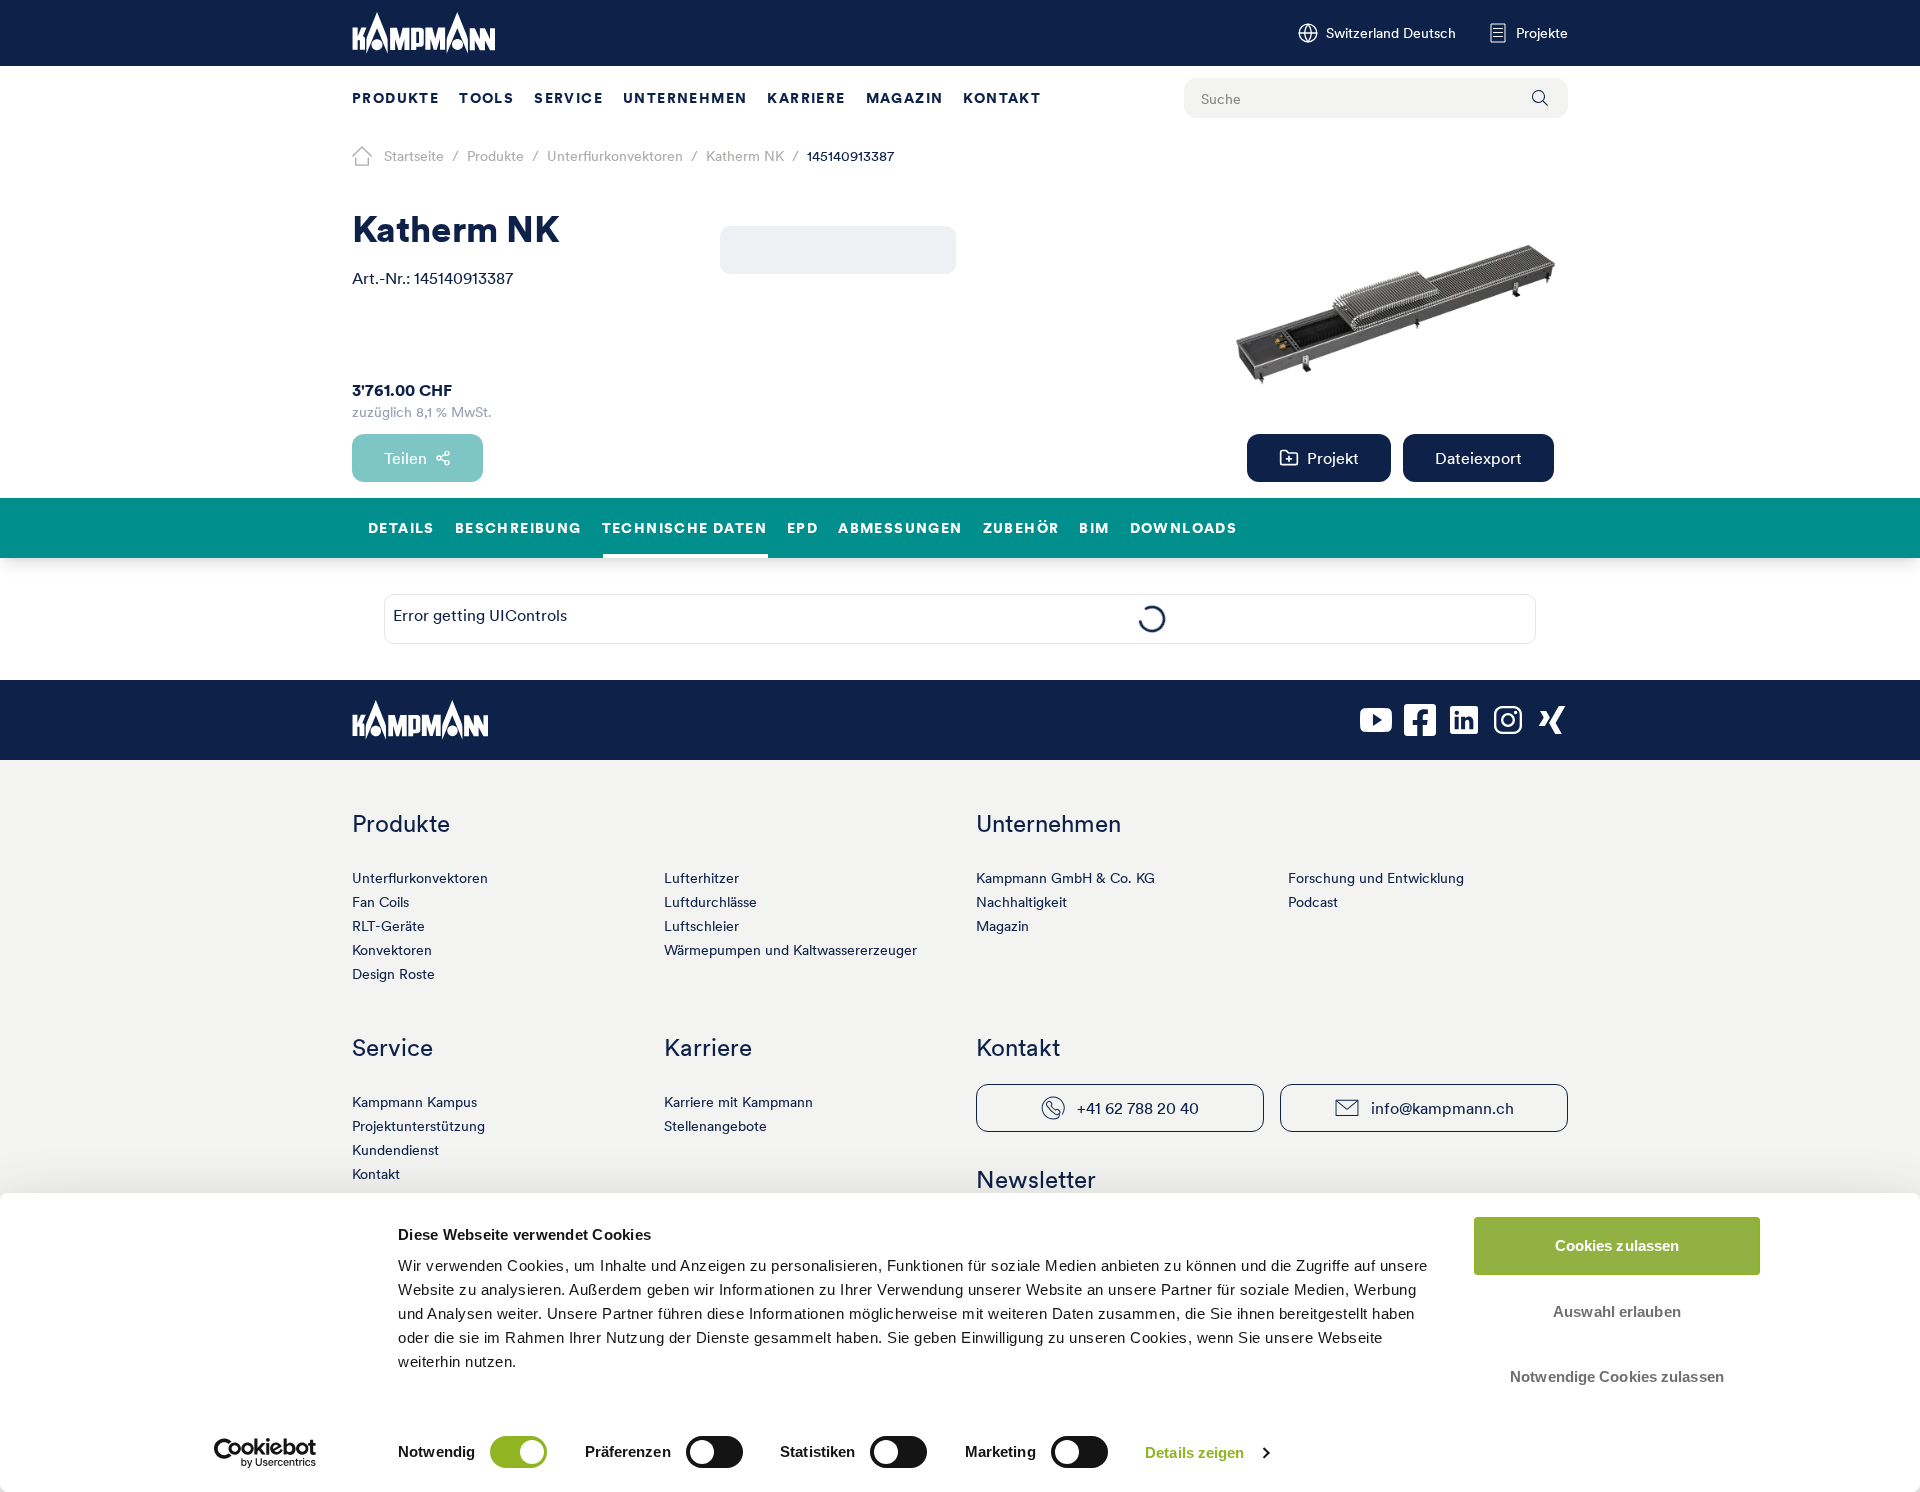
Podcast (1313, 902)
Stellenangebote (715, 1126)
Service (568, 98)
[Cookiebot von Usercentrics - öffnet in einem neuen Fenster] (265, 1453)
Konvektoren (392, 950)
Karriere (806, 98)
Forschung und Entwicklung (1376, 878)
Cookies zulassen (1617, 1245)
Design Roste (393, 974)
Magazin (905, 98)
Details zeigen (1194, 1452)
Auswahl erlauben (1617, 1311)
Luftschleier (701, 926)
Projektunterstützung (418, 1126)
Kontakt (1002, 98)
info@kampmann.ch (1442, 1108)
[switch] (714, 1452)
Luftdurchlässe (710, 902)
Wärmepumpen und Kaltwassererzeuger (790, 950)
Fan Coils (380, 902)
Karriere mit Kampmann (738, 1102)
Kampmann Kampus (414, 1102)
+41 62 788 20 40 (1138, 1108)
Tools (486, 98)
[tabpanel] (1151, 619)
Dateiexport (1478, 458)
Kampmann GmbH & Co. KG (1065, 878)
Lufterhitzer (701, 878)
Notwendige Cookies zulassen (1617, 1376)
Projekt (1333, 458)
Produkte (395, 98)
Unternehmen (685, 98)
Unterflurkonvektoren (420, 878)
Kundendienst (395, 1150)
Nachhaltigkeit (1021, 902)
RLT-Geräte (388, 926)
